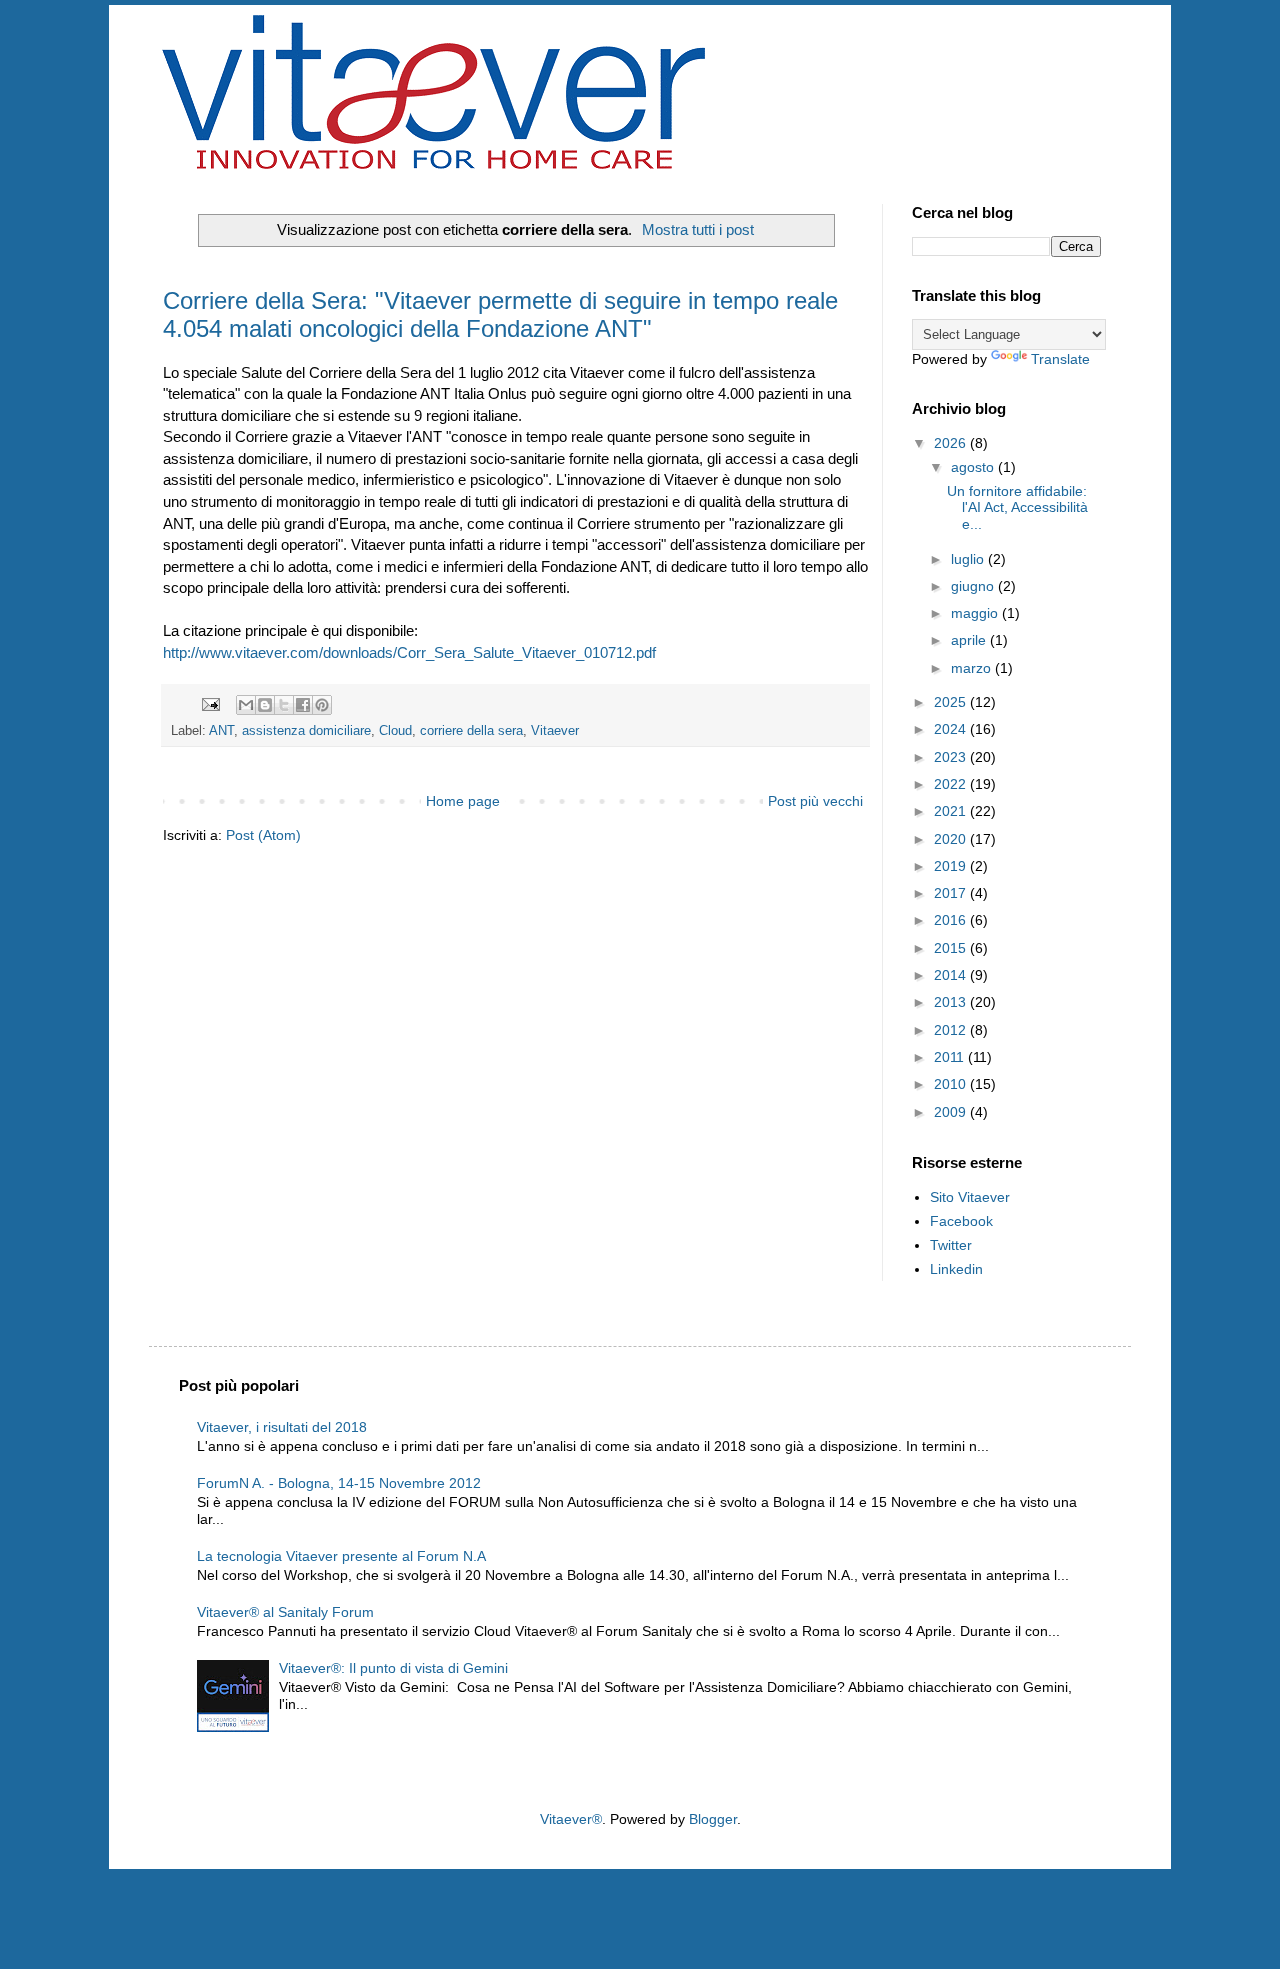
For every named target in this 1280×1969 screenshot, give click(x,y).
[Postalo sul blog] (265, 705)
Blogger (713, 1819)
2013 (952, 1002)
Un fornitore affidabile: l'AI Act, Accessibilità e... (1017, 508)
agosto (974, 467)
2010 (952, 1084)
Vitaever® (571, 1819)
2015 (952, 948)
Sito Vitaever (970, 1197)
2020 (952, 839)
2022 (952, 784)
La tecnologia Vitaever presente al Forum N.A (341, 1556)
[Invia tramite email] (246, 705)
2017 (952, 893)
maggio (976, 613)
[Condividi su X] (284, 705)
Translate (1060, 359)
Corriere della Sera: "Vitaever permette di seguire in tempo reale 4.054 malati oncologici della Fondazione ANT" (500, 314)
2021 (952, 811)
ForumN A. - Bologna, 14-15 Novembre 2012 (339, 1483)
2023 (952, 757)
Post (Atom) (263, 835)
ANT (221, 731)
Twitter (951, 1245)
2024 (952, 729)
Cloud (395, 731)
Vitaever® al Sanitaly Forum (285, 1612)
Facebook (961, 1221)
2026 (952, 443)
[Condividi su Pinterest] (322, 705)
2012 (952, 1030)
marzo (973, 668)
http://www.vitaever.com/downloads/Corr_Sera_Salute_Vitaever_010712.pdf (409, 652)
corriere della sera (471, 731)
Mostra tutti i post (698, 229)
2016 (952, 920)
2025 (952, 702)
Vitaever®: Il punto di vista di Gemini (393, 1668)
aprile (970, 640)
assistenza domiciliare (306, 731)
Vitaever (555, 731)
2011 (951, 1057)
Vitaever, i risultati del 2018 (282, 1427)
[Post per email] (210, 704)
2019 (952, 866)
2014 (952, 975)
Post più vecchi (815, 801)
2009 (952, 1112)
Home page (463, 801)
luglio (969, 559)
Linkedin (956, 1269)
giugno (974, 586)
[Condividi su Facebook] (303, 705)
